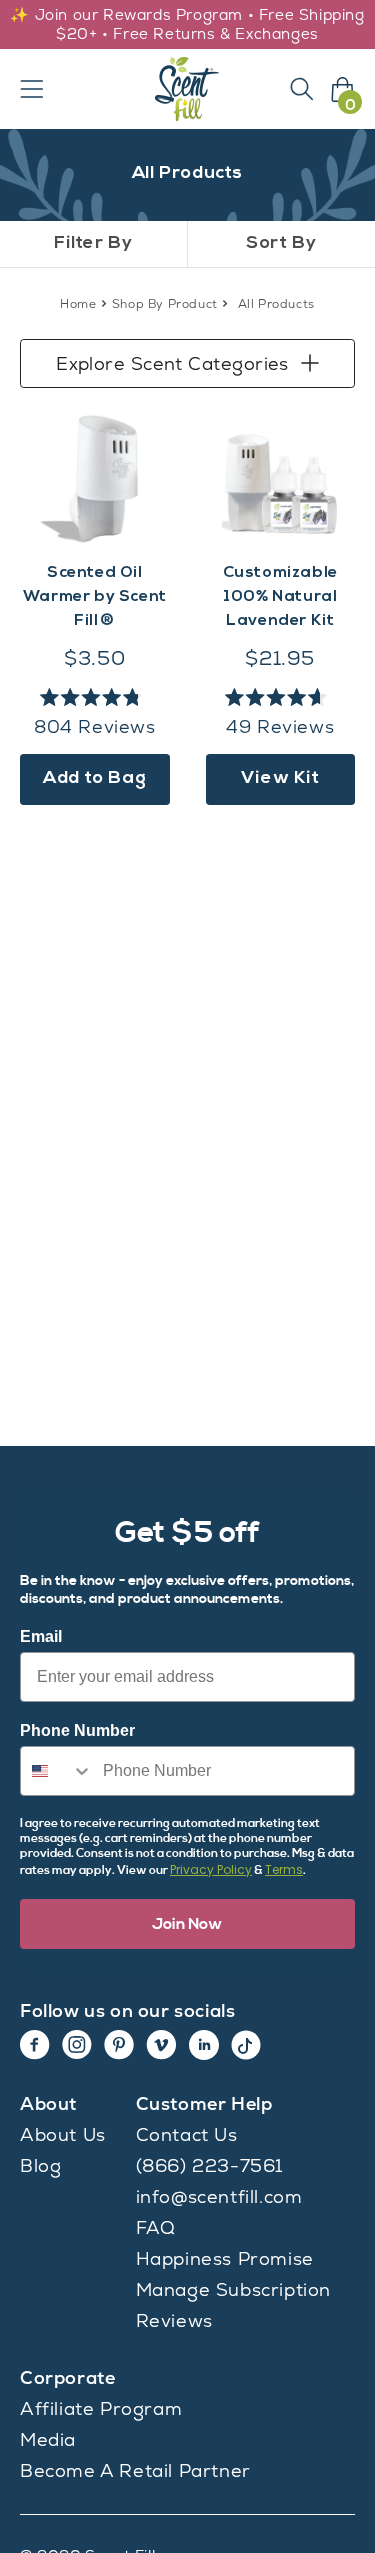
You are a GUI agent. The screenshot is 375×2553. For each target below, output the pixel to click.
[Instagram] (77, 2045)
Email (41, 1636)
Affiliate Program (101, 2408)
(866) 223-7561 (209, 2165)
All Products (276, 304)
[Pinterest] (119, 2045)
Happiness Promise (225, 2258)
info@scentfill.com (219, 2196)
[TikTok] (246, 2045)
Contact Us (187, 2134)
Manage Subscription (233, 2289)
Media (48, 2439)
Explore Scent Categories (172, 363)
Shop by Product (165, 304)
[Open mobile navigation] (32, 89)
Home (78, 304)
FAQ (156, 2227)
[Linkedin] (204, 2045)
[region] (187, 25)
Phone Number (77, 1730)
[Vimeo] (161, 2045)
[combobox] (57, 1771)
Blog (40, 2165)
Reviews (174, 2320)
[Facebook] (35, 2045)
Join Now (187, 1924)
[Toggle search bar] (302, 89)
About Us (63, 2134)
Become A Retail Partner (135, 2470)
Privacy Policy (211, 1869)
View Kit (280, 779)
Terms (284, 1869)
